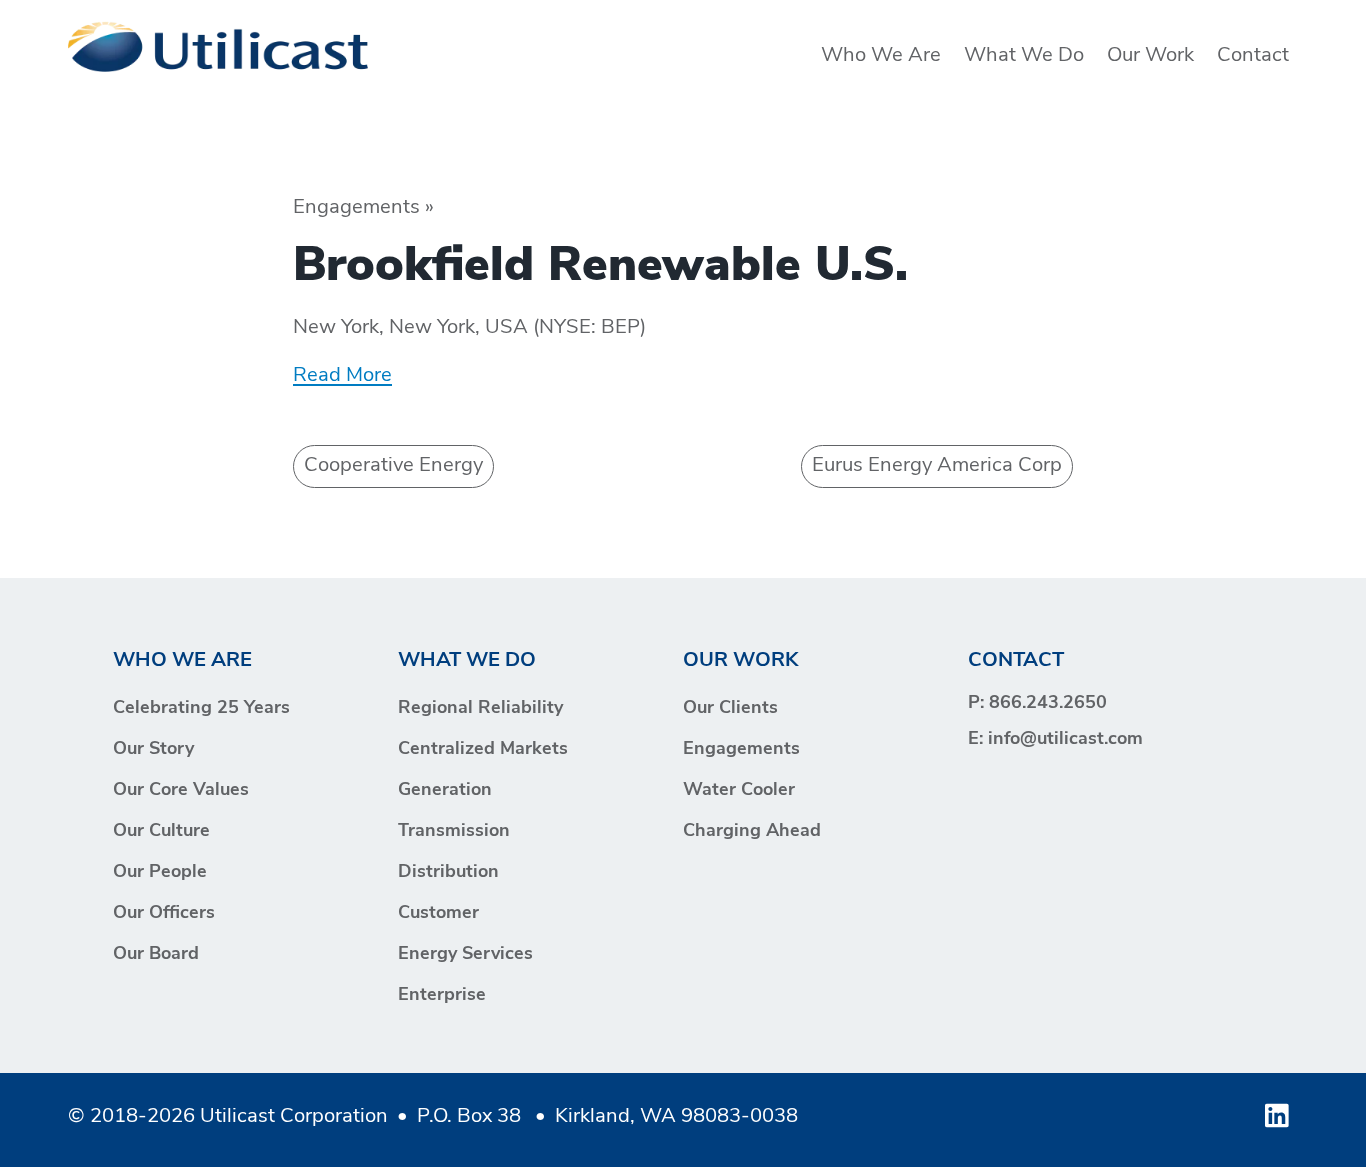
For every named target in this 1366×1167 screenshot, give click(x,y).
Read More (342, 376)
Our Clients (730, 709)
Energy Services (465, 955)
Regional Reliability (480, 709)
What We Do (1024, 56)
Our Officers (164, 914)
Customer (438, 914)
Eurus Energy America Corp (937, 466)
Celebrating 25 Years (201, 709)
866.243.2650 (1048, 704)
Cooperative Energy (393, 466)
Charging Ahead (752, 832)
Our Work (1150, 56)
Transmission (454, 832)
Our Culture (161, 832)
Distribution (448, 873)
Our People (160, 873)
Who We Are (881, 56)
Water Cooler (739, 791)
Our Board (156, 955)
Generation (445, 791)
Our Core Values (181, 791)
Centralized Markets (483, 750)
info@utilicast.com (1065, 740)
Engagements (741, 750)
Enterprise (442, 996)
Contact (1253, 56)
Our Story (153, 750)
